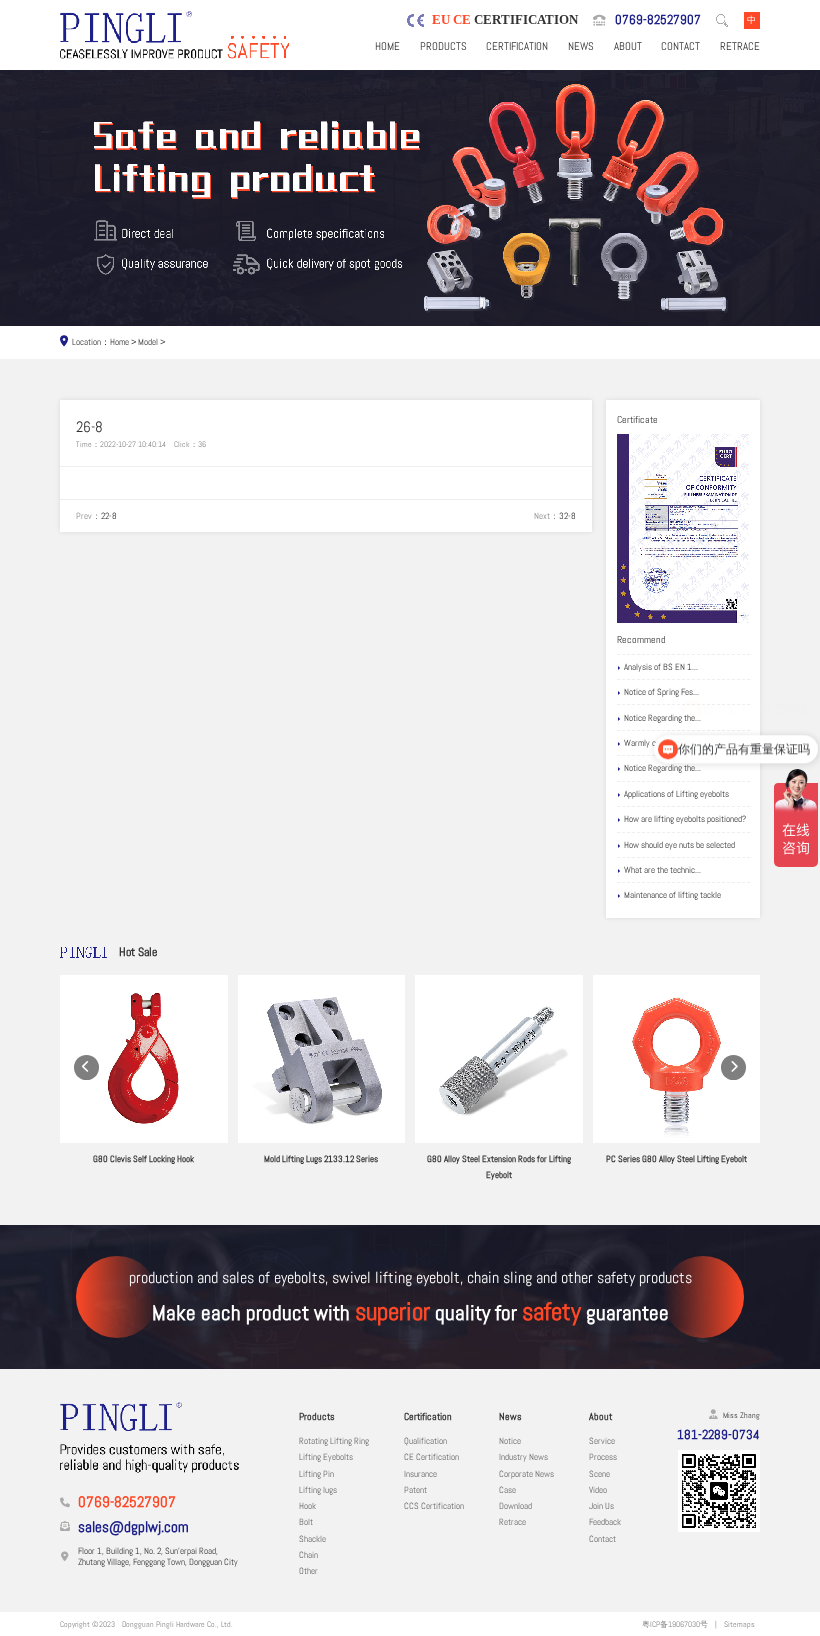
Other (308, 1571)
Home (387, 46)
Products (443, 46)
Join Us (601, 1506)
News (581, 46)
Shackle (312, 1539)
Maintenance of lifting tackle (672, 895)
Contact (680, 46)
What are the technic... (662, 870)
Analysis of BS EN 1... (661, 667)
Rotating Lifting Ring (334, 1441)
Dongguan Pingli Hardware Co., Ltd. (177, 1624)
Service (602, 1441)
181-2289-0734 (718, 1434)
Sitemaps (739, 1624)
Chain (308, 1555)
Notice (510, 1441)
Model (148, 342)
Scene (599, 1474)
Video (598, 1490)
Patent (415, 1490)
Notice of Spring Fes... (661, 692)
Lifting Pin (316, 1474)
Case (507, 1490)
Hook (307, 1506)
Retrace (740, 46)
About (628, 46)
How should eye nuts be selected (679, 845)
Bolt (306, 1522)
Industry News (523, 1457)
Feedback (605, 1522)
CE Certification (431, 1457)
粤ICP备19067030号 (675, 1624)
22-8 (109, 516)
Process (603, 1457)
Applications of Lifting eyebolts (676, 794)
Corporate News (526, 1474)
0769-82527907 (658, 20)
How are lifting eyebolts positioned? (685, 819)
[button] (86, 1067)
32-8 (567, 516)
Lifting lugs (318, 1490)
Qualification (425, 1441)
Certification (517, 46)
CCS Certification (434, 1506)
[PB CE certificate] (683, 528)
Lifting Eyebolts (326, 1457)
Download (515, 1506)
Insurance (420, 1474)
